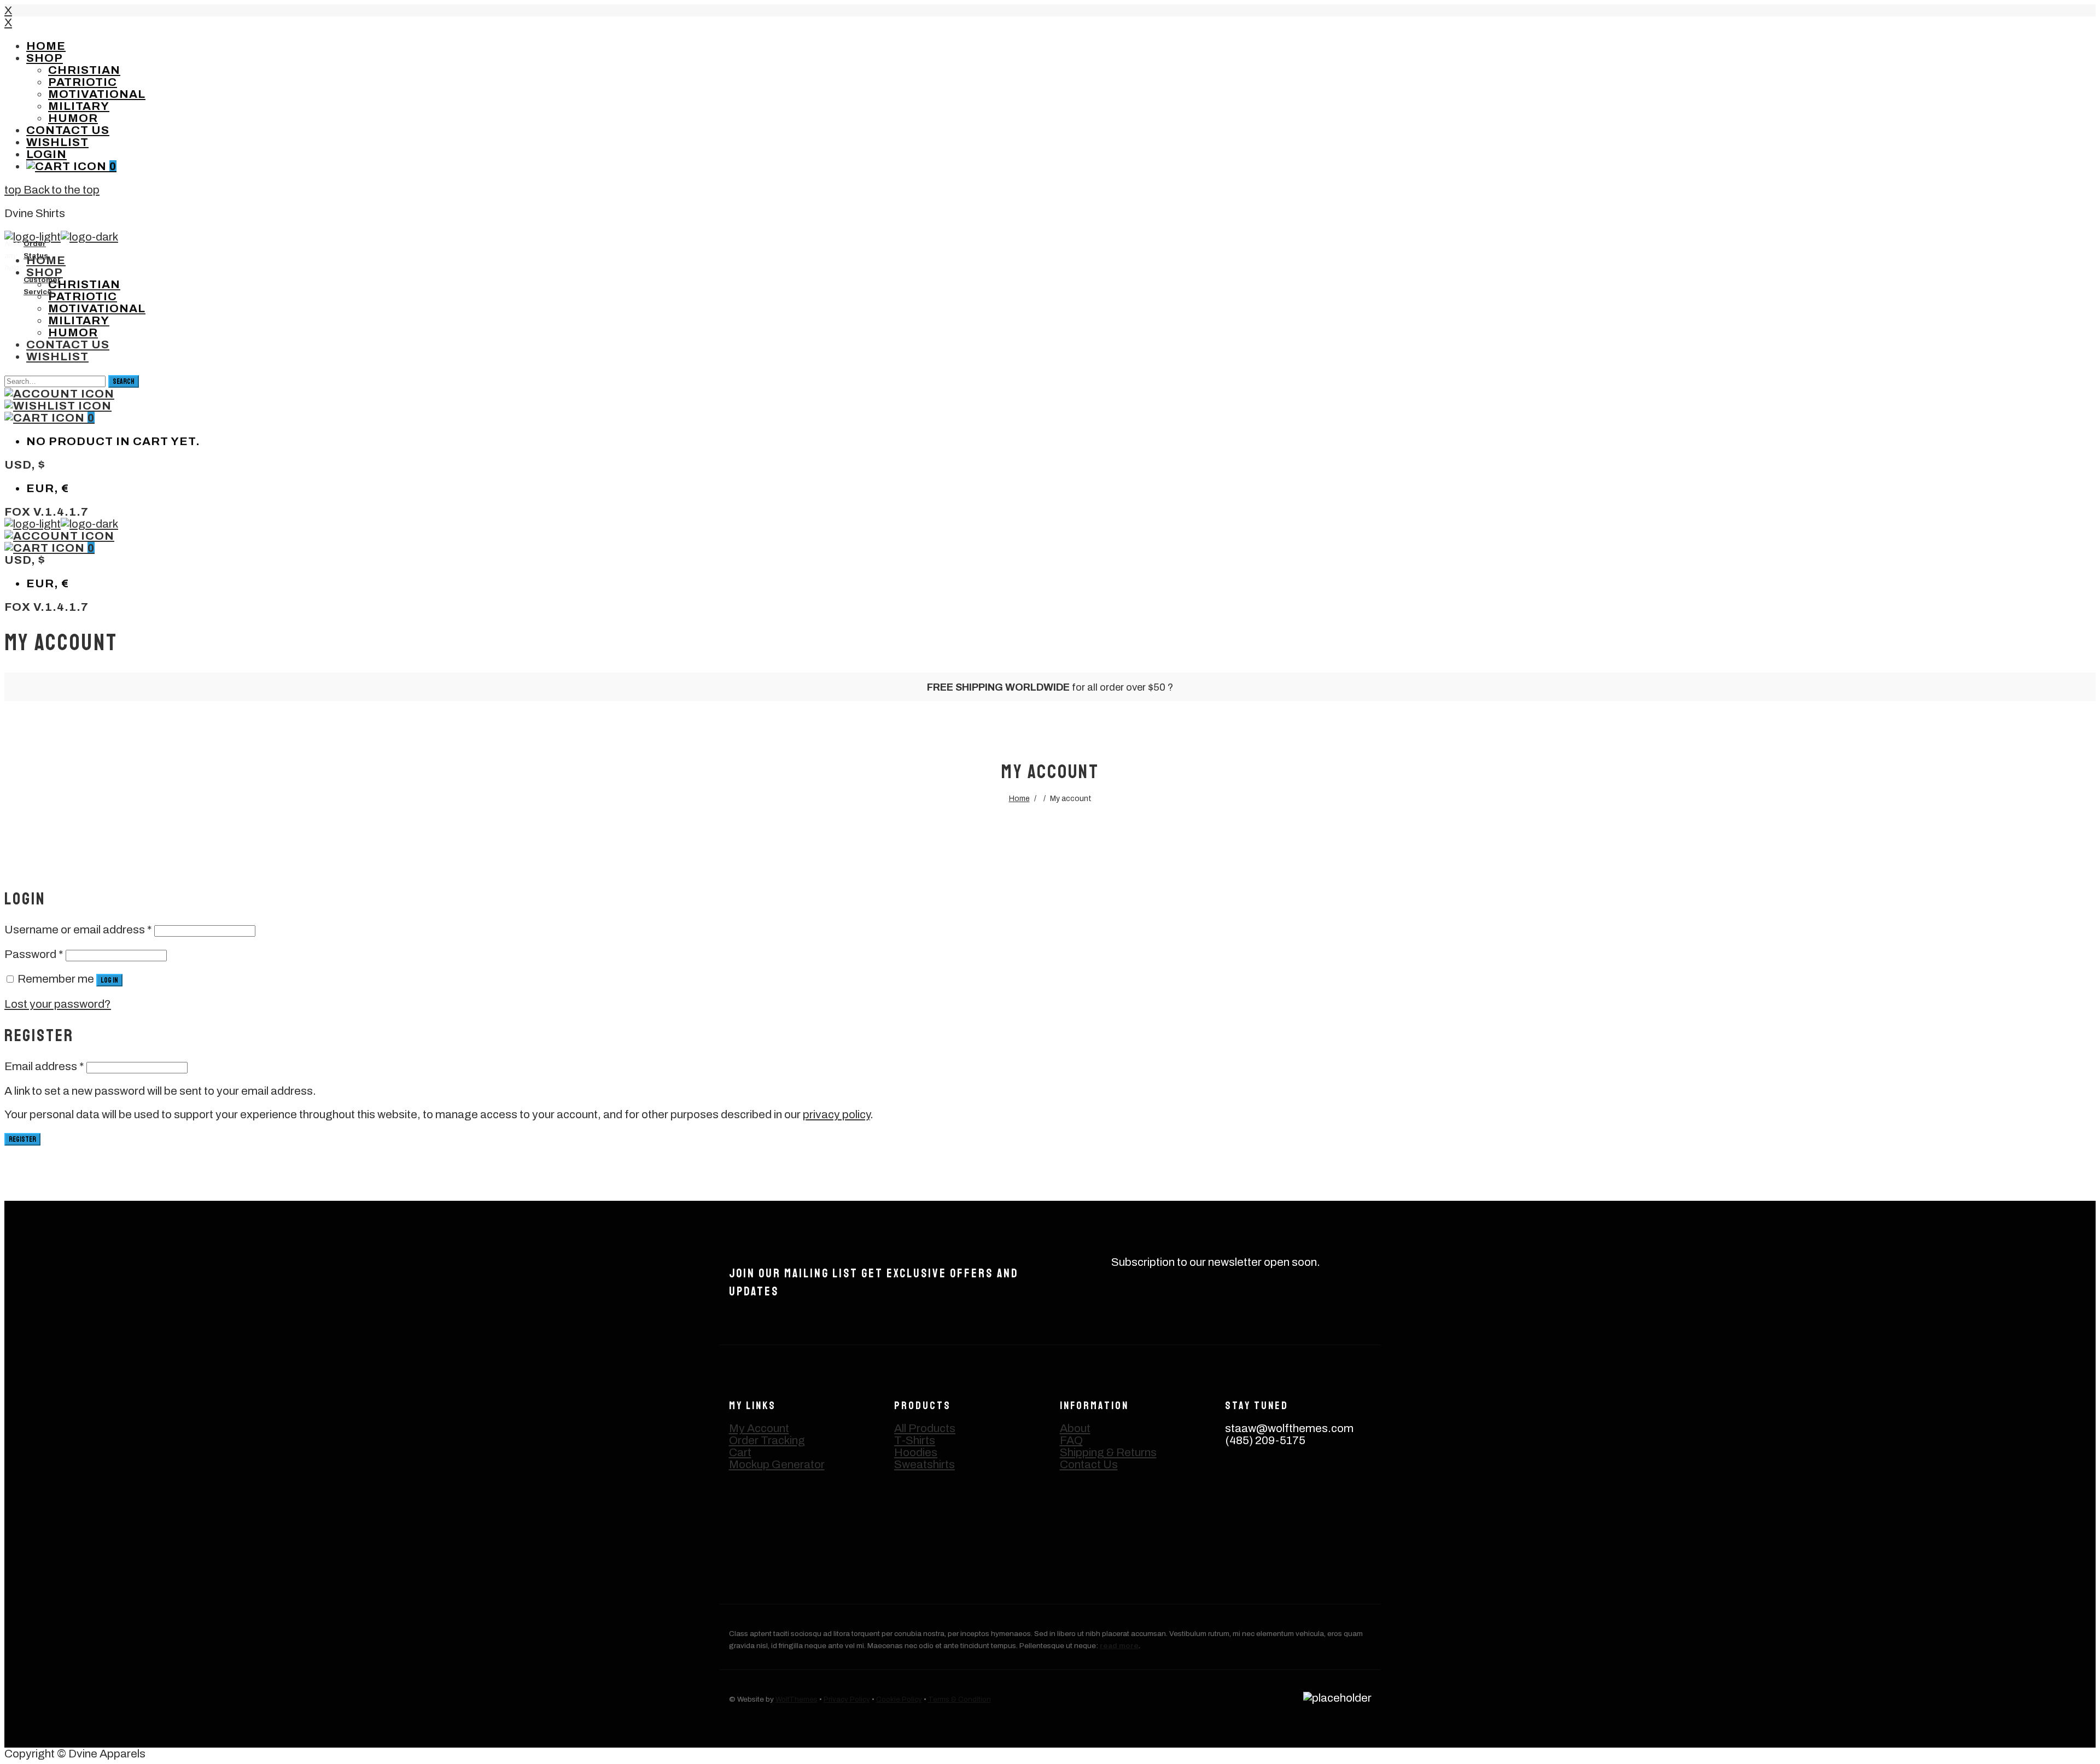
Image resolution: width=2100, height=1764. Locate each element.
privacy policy (836, 1114)
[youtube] (1243, 1536)
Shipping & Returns (1108, 1452)
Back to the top (60, 190)
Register (22, 1139)
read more (1119, 1646)
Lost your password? (58, 1004)
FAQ (1071, 1440)
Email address (44, 1066)
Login (46, 154)
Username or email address (78, 930)
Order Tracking (767, 1440)
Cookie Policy (899, 1699)
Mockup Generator (777, 1464)
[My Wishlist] (58, 406)
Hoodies (916, 1452)
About (1075, 1428)
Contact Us (1089, 1464)
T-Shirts (915, 1440)
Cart (740, 1452)
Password (34, 954)
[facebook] (1291, 1488)
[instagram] (1243, 1488)
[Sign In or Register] (59, 394)
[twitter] (1340, 1488)
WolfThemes (797, 1699)
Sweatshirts (924, 1464)
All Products (925, 1428)
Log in (109, 980)
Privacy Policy (847, 1699)
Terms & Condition (959, 1699)
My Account (759, 1428)
